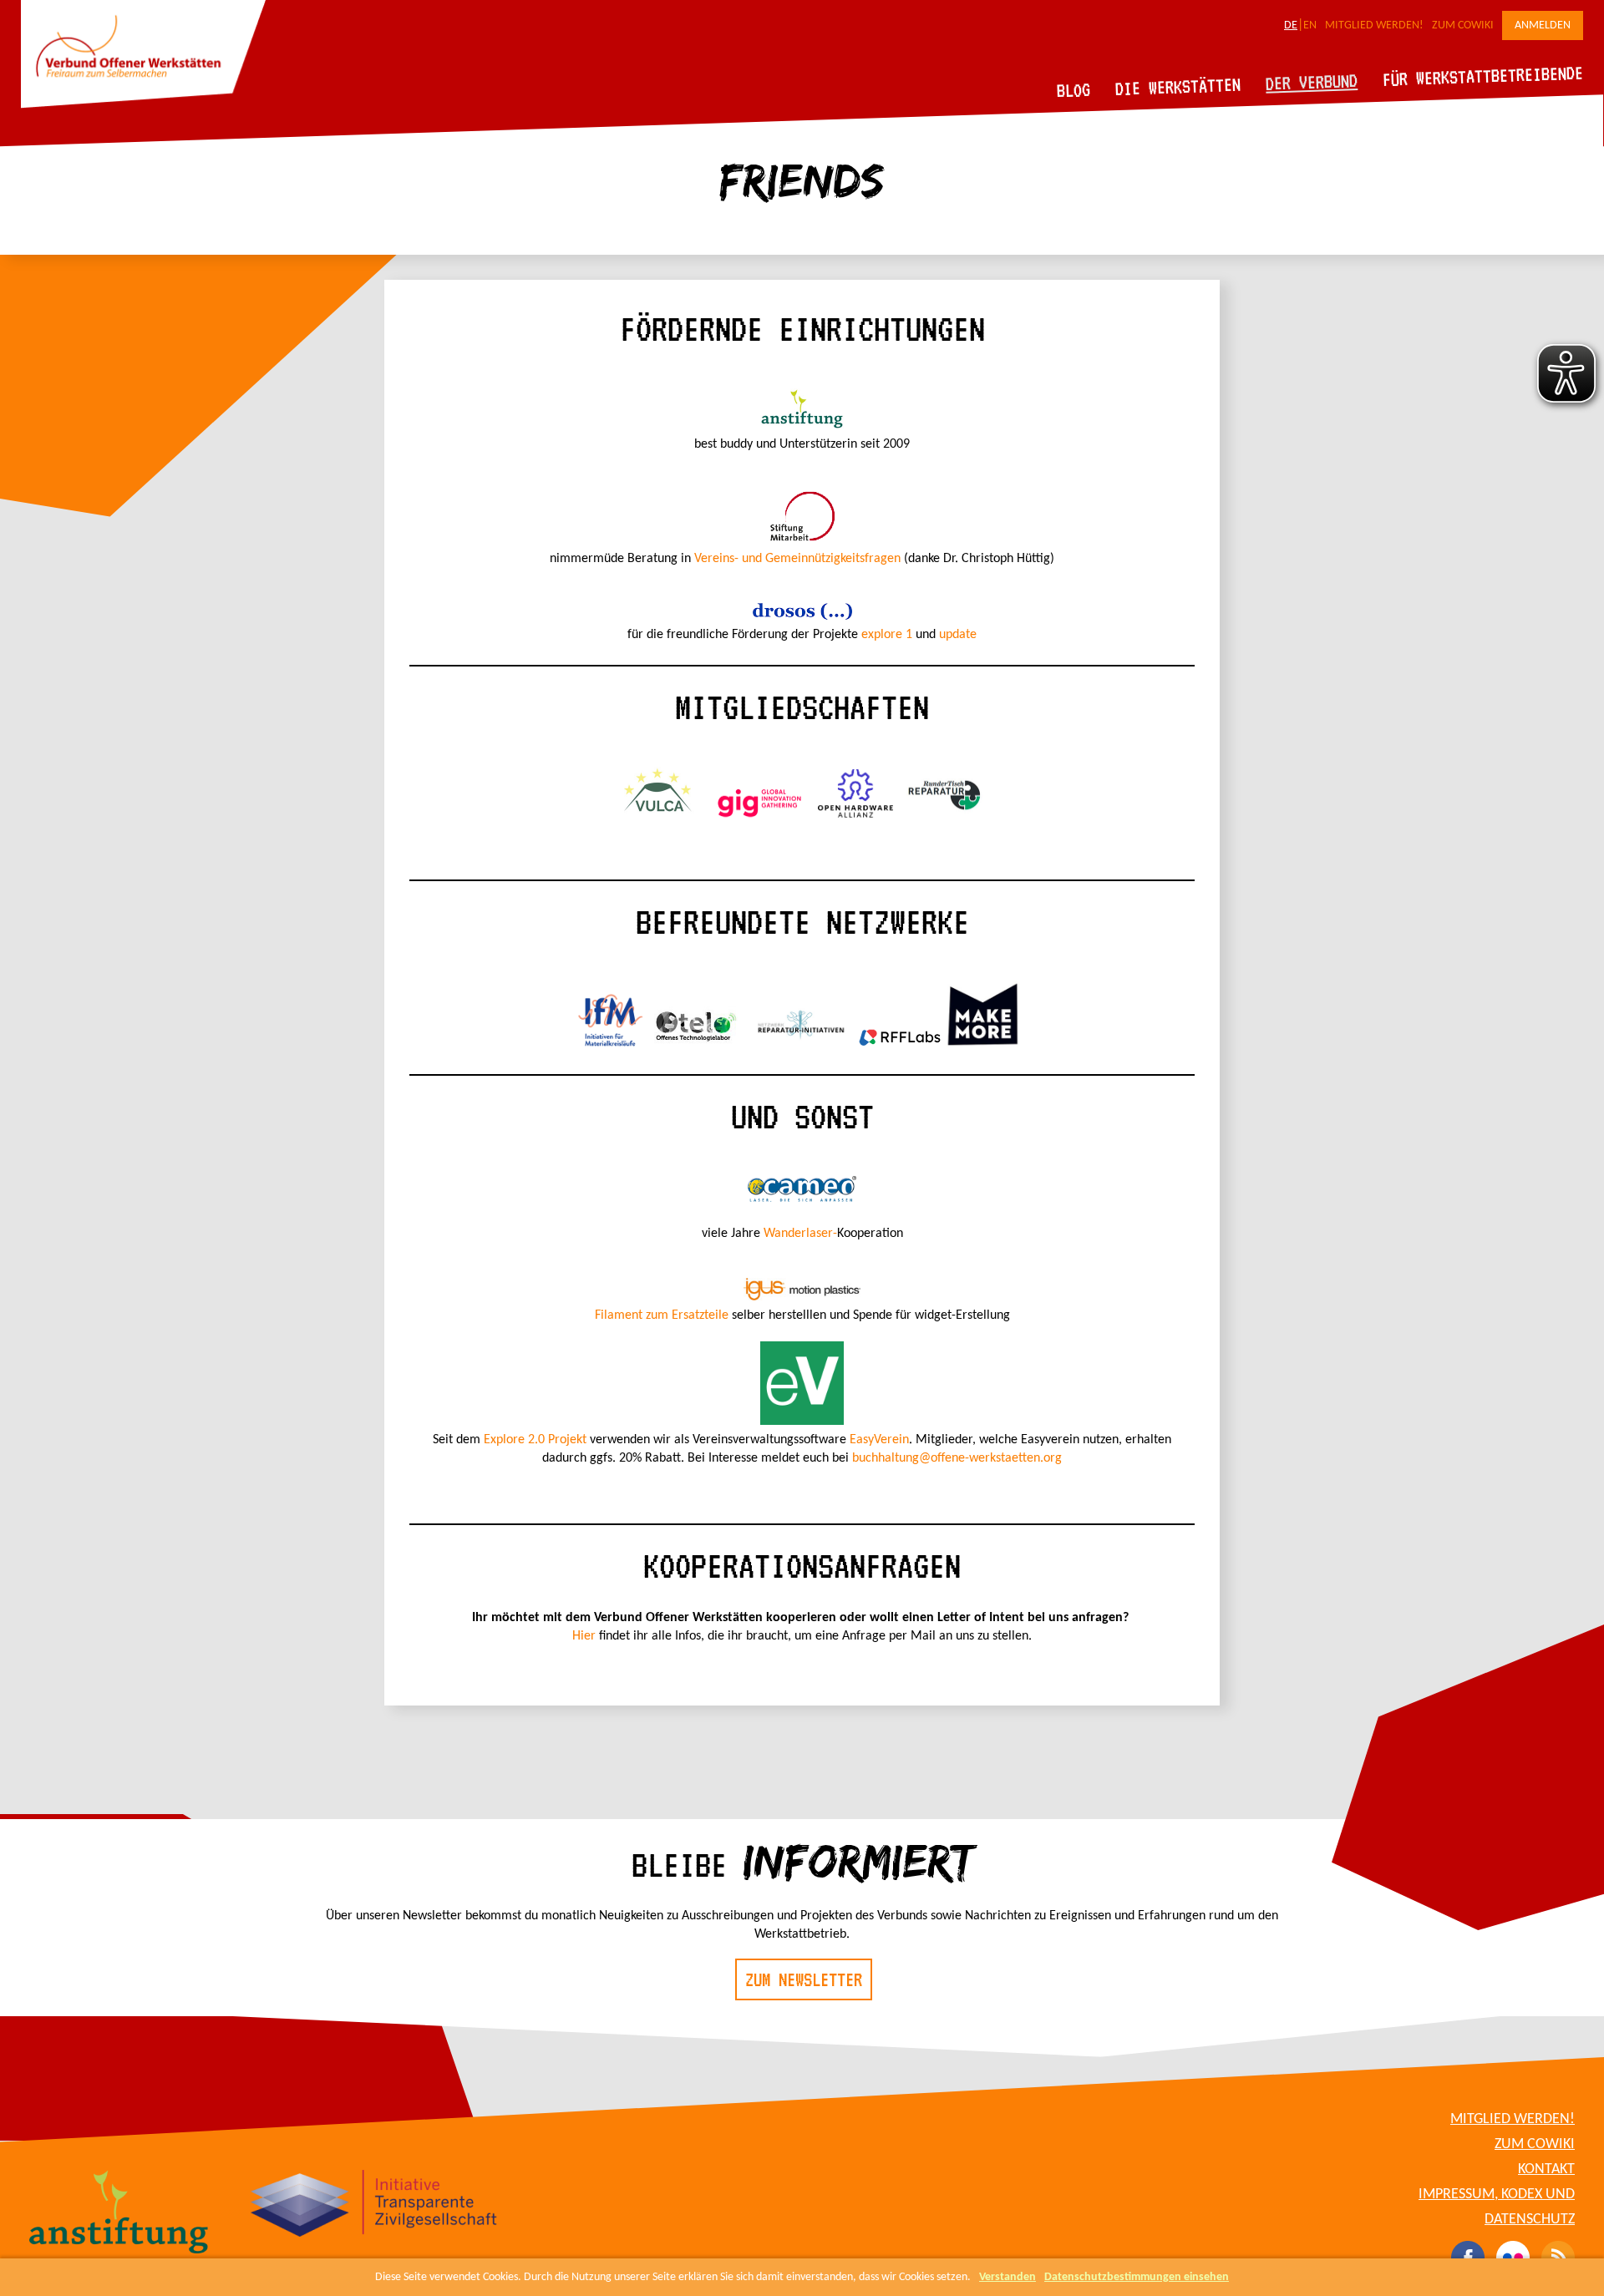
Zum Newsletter (804, 1979)
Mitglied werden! (1374, 25)
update (958, 635)
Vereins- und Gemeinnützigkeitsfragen (797, 559)
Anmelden (1543, 25)
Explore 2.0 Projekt (535, 1440)
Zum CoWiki (1463, 25)
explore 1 (887, 635)
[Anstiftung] (119, 2214)
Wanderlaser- (800, 1234)
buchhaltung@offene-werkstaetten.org (957, 1458)
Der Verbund (1312, 82)
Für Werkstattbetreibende (1482, 75)
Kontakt (1546, 2169)
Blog (1074, 90)
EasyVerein (879, 1440)
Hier (584, 1636)
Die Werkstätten (1178, 86)
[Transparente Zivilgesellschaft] (374, 2206)
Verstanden (1008, 2277)
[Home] (143, 105)
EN (1310, 25)
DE (1291, 25)
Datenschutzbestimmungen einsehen (1137, 2277)
